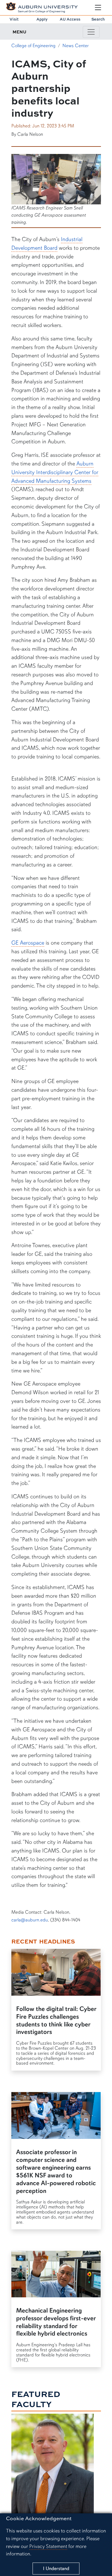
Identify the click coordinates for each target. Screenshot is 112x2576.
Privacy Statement (48, 2546)
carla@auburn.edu (30, 1920)
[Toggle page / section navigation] (91, 32)
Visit (14, 19)
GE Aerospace (28, 943)
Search (98, 19)
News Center (76, 46)
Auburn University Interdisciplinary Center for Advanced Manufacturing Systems (55, 472)
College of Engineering (33, 46)
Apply (42, 19)
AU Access (70, 19)
